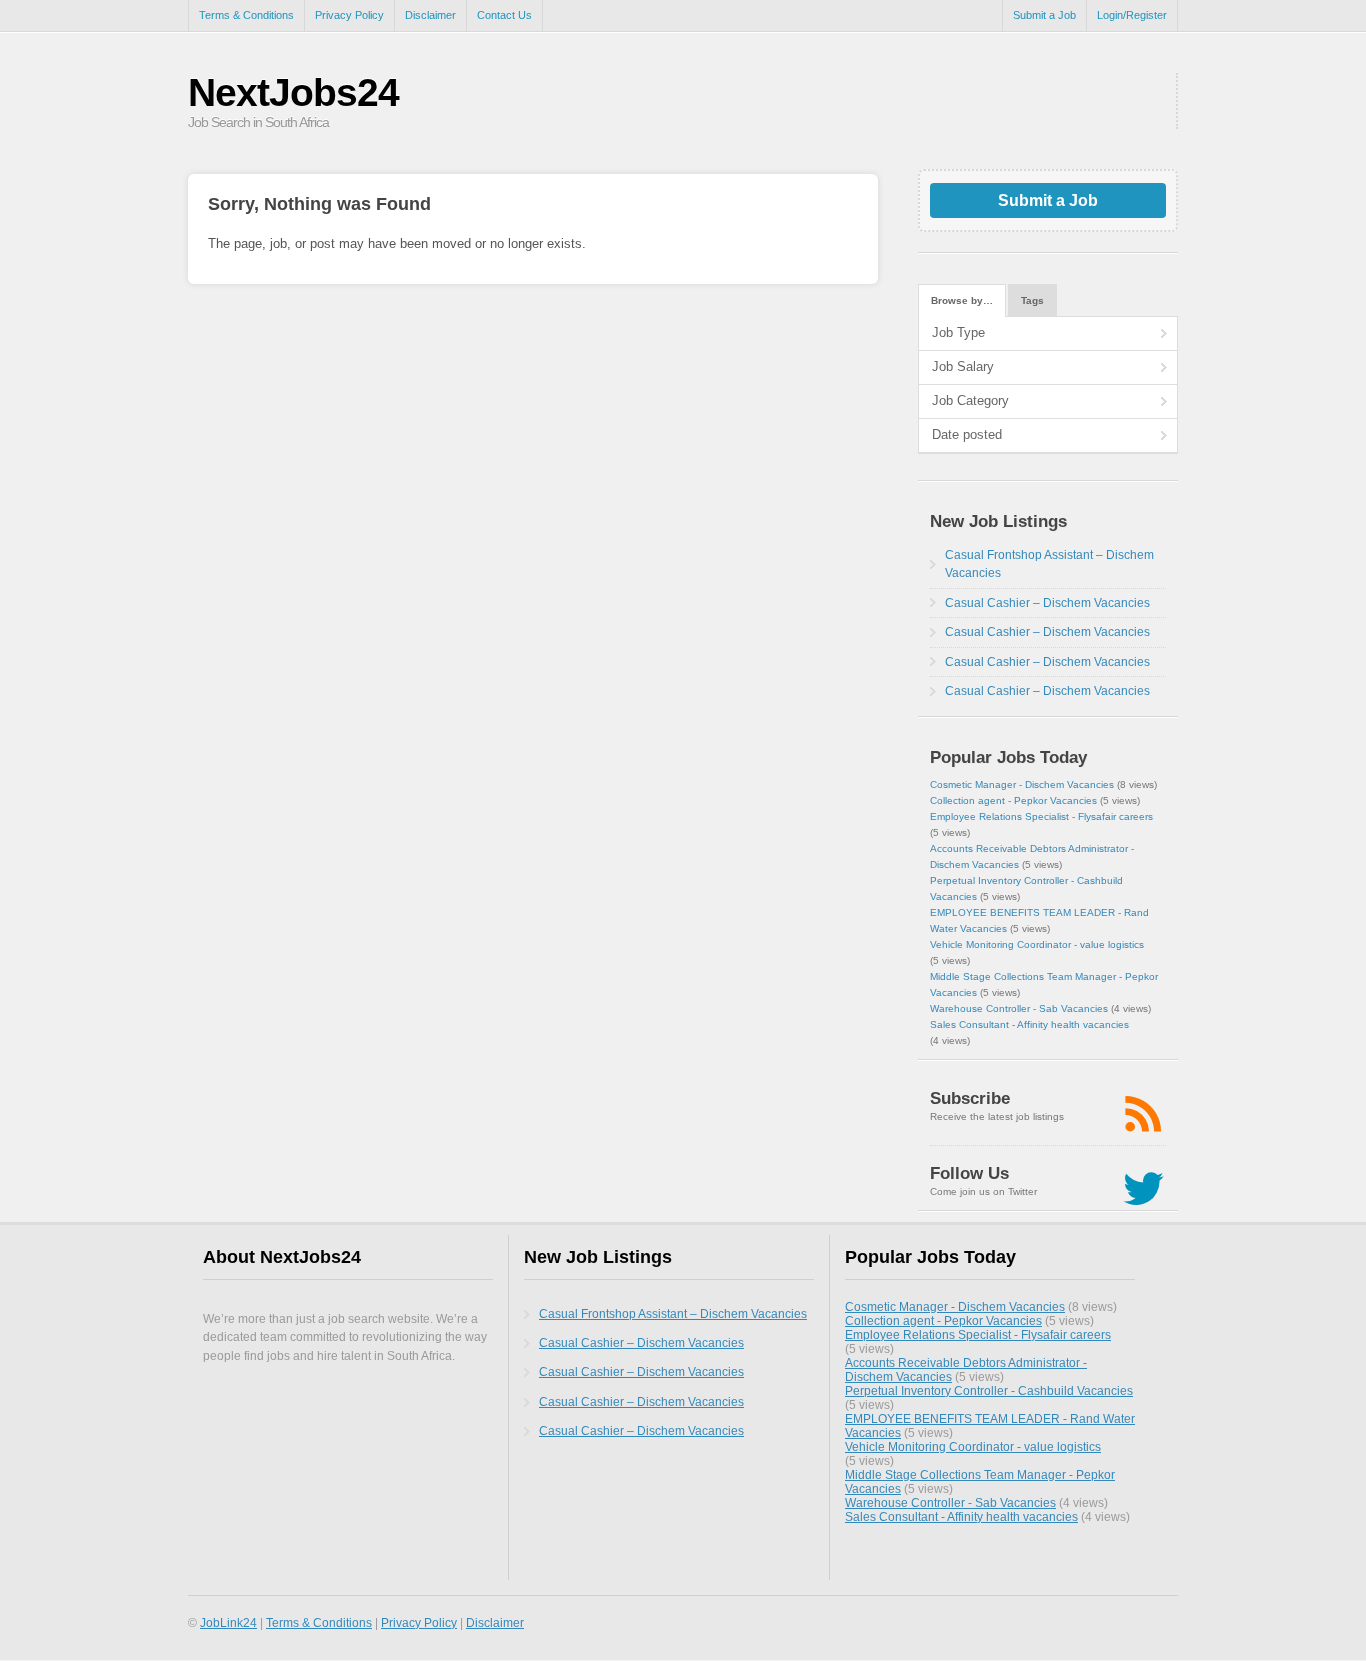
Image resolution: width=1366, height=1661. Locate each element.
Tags (1032, 300)
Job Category (970, 400)
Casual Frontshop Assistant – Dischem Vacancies (673, 1314)
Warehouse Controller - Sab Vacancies (1019, 1008)
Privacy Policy (349, 15)
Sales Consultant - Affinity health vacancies (1029, 1024)
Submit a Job (1044, 15)
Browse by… (962, 300)
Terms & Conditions (246, 15)
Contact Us (504, 15)
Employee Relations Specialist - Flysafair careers (1041, 816)
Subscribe (970, 1098)
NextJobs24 (293, 92)
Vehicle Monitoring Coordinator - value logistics (1037, 944)
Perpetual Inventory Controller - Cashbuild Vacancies (989, 1390)
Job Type (958, 332)
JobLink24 (228, 1622)
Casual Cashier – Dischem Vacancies (1047, 603)
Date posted (967, 434)
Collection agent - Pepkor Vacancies (1013, 800)
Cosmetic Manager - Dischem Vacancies (1022, 784)
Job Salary (963, 366)
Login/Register (1132, 15)
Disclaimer (430, 15)
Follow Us (969, 1173)
